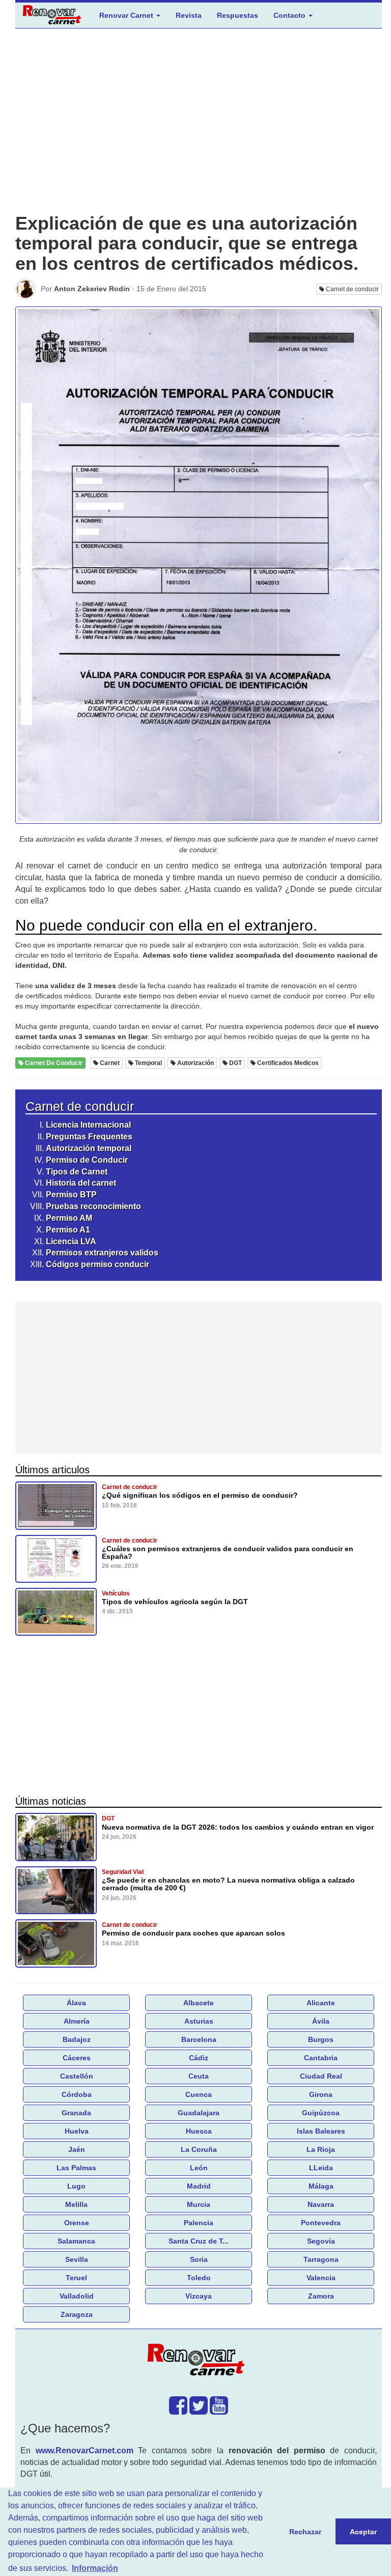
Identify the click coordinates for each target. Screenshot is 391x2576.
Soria (199, 2259)
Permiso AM (69, 1218)
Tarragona (321, 2259)
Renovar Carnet (127, 15)
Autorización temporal (89, 1148)
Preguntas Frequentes (89, 1137)
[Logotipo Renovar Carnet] (199, 2361)
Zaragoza (77, 2314)
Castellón (77, 2076)
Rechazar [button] (305, 2532)
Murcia (199, 2204)
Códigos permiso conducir (97, 1264)
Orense (77, 2223)
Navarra (321, 2204)
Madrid (199, 2186)
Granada (76, 2113)
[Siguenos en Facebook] (178, 2411)
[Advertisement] (199, 129)
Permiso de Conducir (87, 1160)
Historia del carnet (81, 1183)
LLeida (321, 2168)
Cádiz (199, 2058)
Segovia (321, 2241)
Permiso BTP (71, 1195)
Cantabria (321, 2058)
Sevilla (77, 2259)
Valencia (321, 2278)
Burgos (321, 2039)
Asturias (199, 2021)
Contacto (290, 15)
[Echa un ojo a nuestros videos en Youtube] (219, 2411)
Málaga (321, 2186)
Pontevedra (321, 2223)
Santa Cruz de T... (199, 2241)
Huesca (199, 2131)
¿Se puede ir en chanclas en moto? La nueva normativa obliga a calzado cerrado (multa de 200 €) (228, 1884)
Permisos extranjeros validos (102, 1253)
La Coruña (199, 2149)
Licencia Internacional (88, 1125)
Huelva (77, 2131)
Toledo (199, 2278)
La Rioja (321, 2149)
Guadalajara (199, 2113)
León (199, 2168)
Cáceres (77, 2058)
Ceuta (199, 2076)
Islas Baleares (321, 2131)
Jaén (77, 2149)
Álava (76, 2003)
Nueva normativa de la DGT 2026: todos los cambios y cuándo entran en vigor (238, 1827)
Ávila (321, 2021)
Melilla (76, 2204)
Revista (189, 15)
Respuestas (238, 15)
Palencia (199, 2223)
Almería (77, 2021)
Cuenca (199, 2094)
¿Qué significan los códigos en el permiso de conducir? (200, 1495)
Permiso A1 (68, 1230)
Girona (321, 2094)
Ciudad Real (321, 2076)
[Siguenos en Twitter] (199, 2411)
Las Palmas (76, 2168)
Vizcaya (199, 2296)
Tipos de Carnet (77, 1172)
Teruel (76, 2278)
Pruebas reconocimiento (93, 1206)
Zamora (321, 2296)
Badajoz (77, 2039)
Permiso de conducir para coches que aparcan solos (193, 1933)
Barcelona (199, 2039)
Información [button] (95, 2568)
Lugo (76, 2186)
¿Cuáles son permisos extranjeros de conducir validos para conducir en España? (228, 1552)
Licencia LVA (71, 1241)
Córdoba (77, 2094)
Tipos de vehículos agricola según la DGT (175, 1602)
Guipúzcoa (321, 2113)
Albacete (199, 2003)
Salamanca (76, 2241)
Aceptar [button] (363, 2532)
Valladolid (77, 2296)
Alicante (321, 2003)
